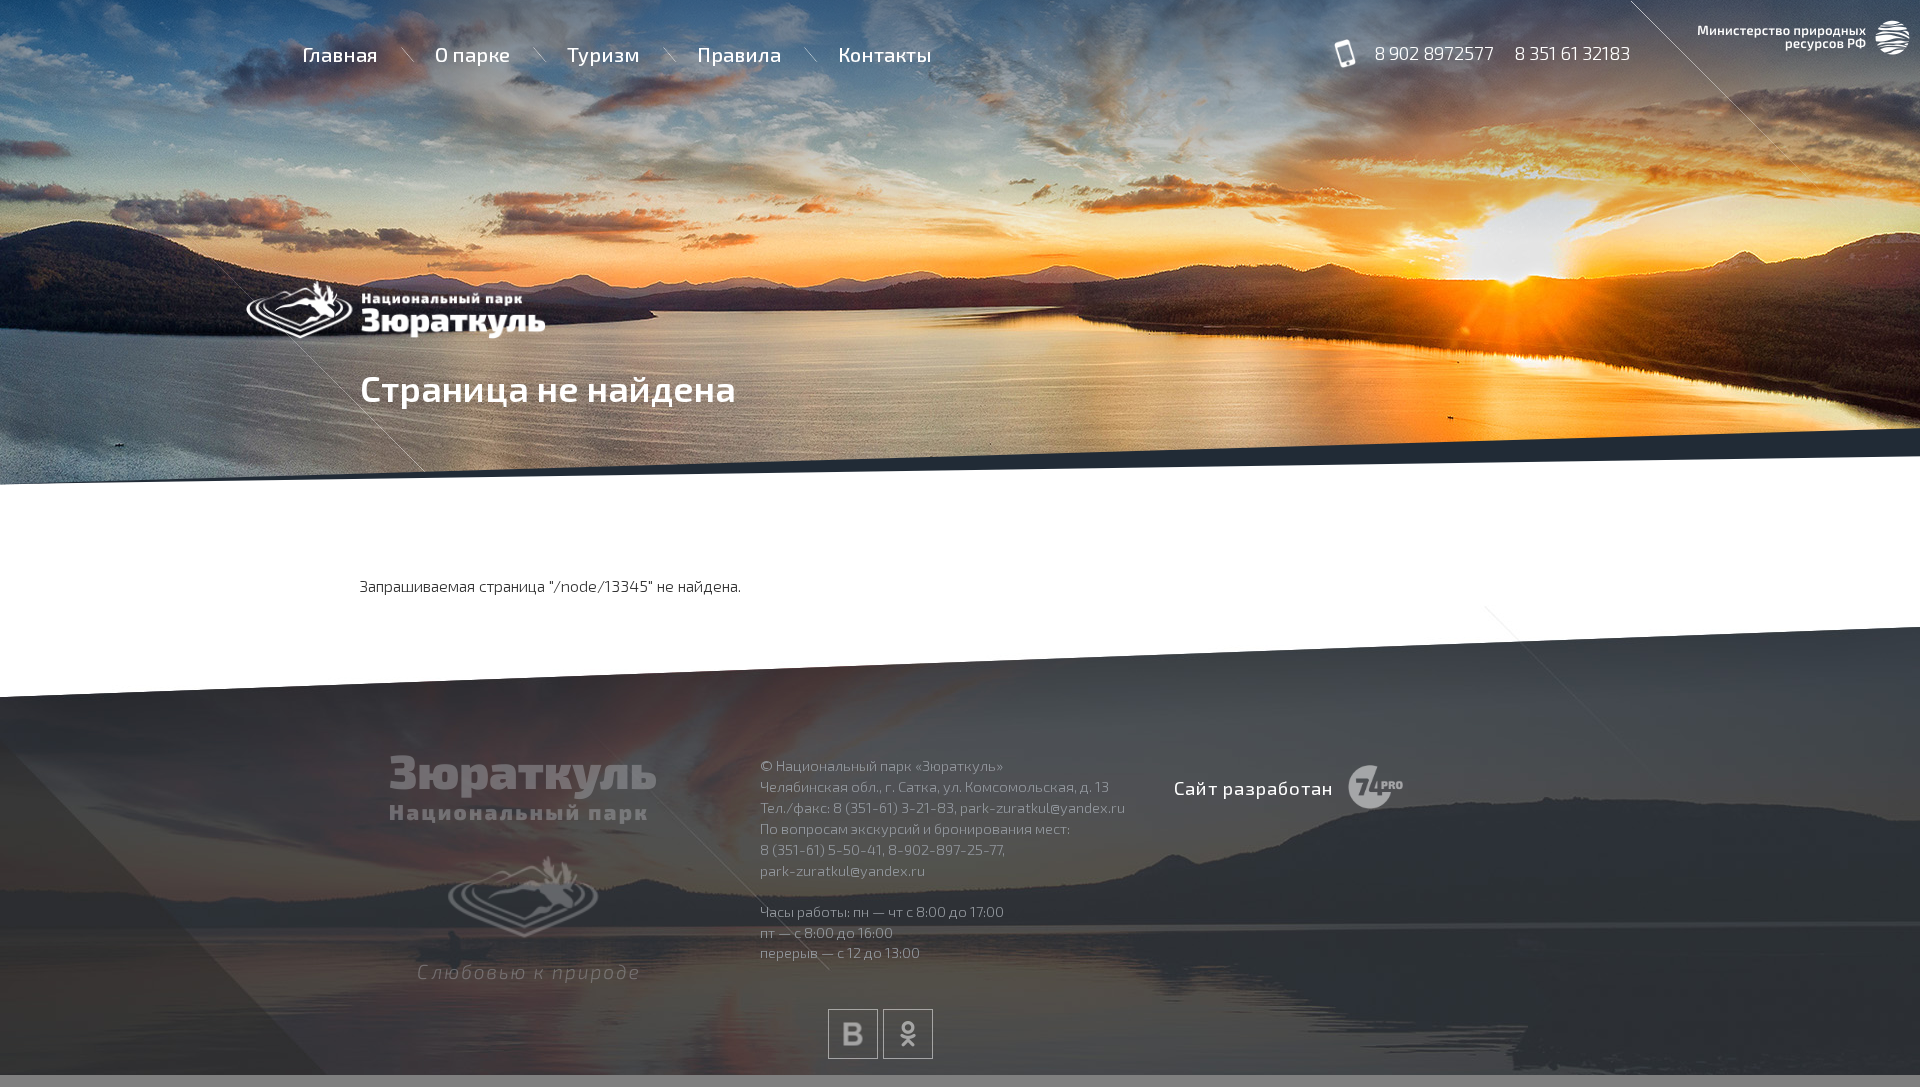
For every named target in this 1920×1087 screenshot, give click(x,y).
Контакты (885, 54)
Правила (739, 54)
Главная (340, 54)
